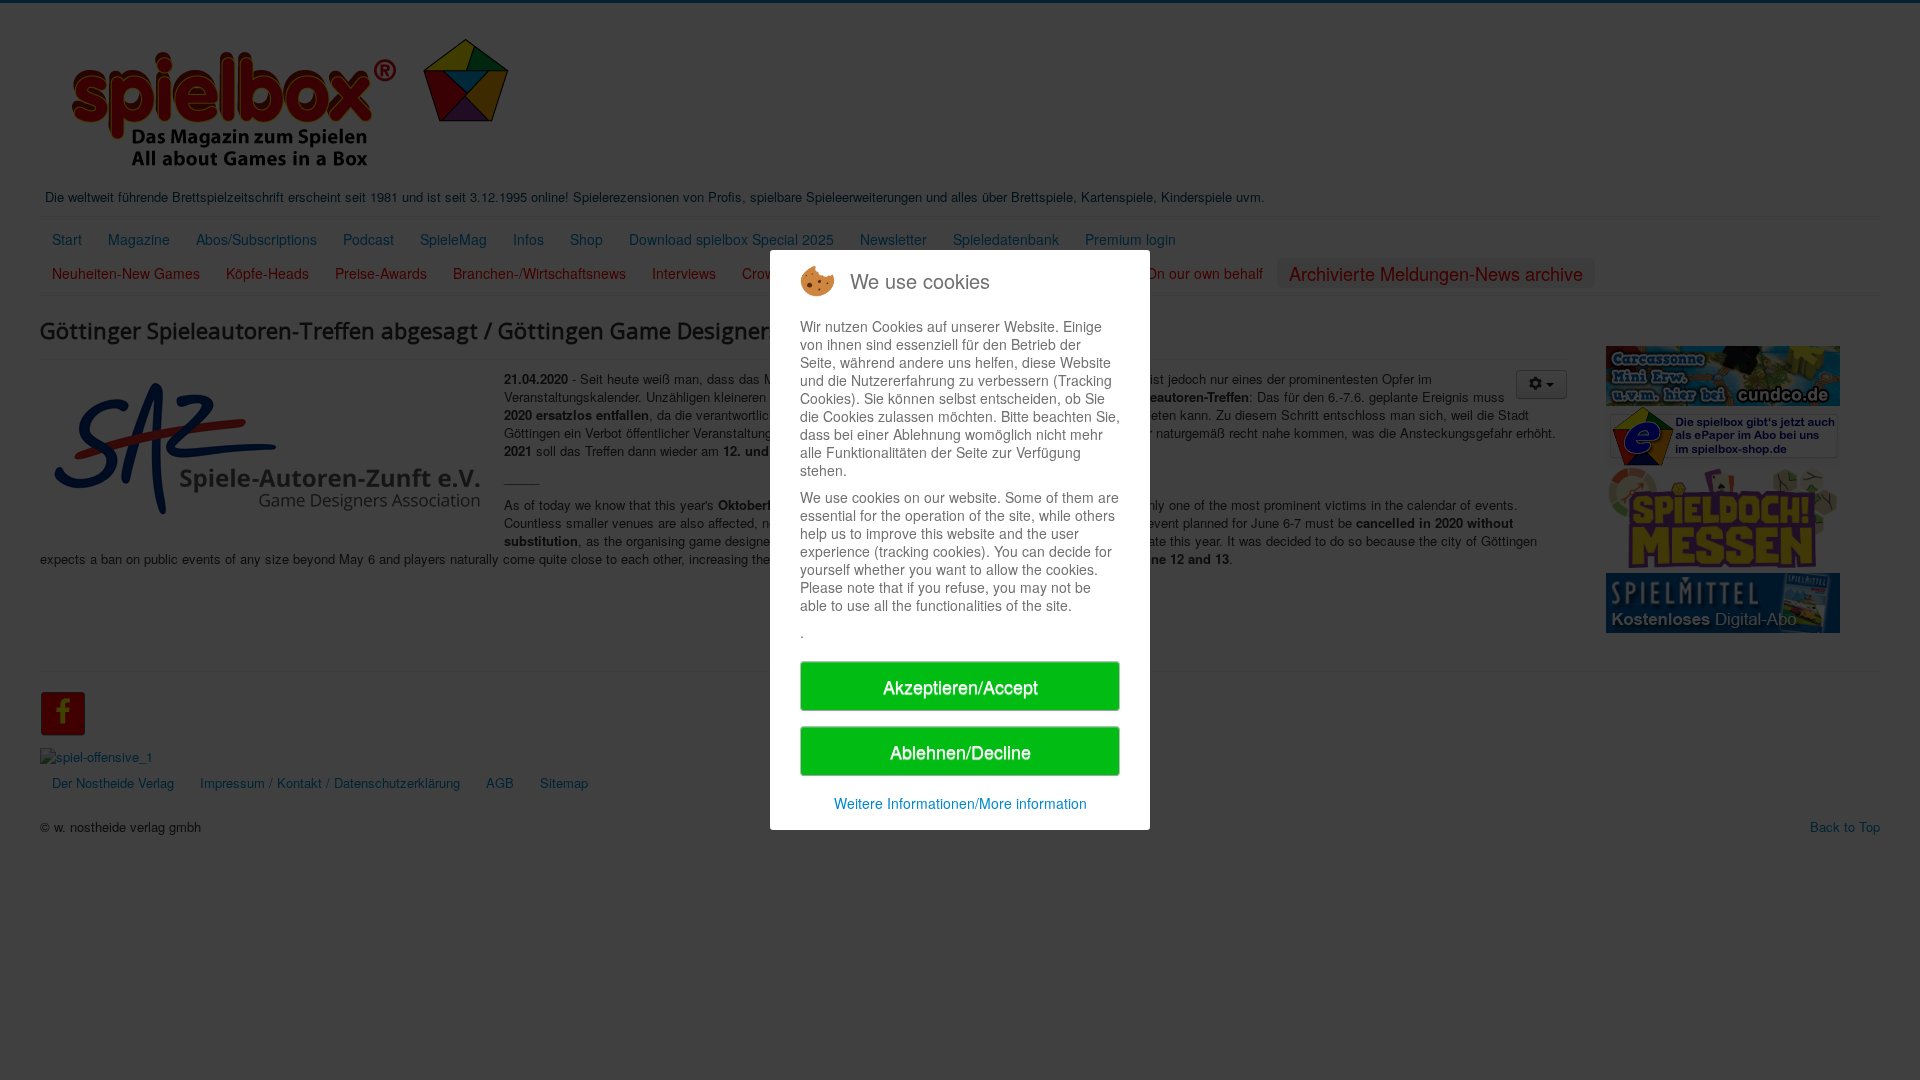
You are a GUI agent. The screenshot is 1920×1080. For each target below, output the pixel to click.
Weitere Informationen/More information (960, 803)
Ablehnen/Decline (960, 751)
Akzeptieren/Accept (960, 686)
